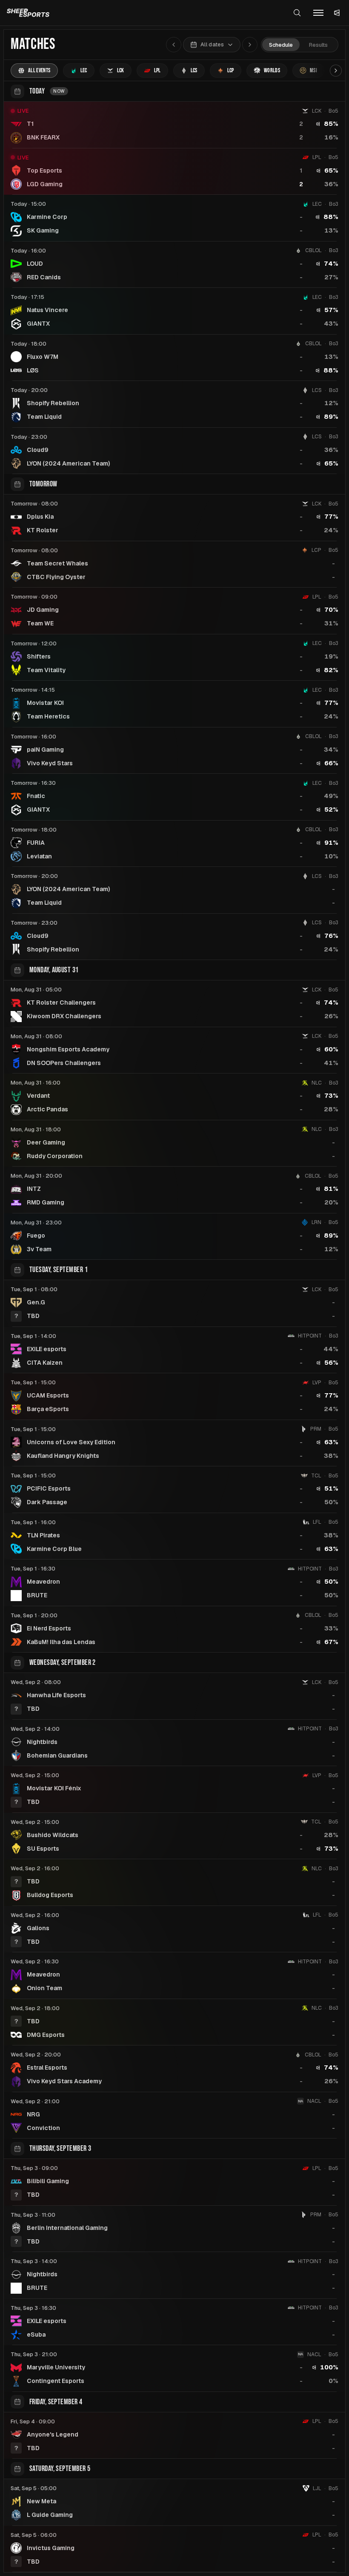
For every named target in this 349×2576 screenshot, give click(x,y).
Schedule (281, 45)
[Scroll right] (336, 71)
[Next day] (250, 45)
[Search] (297, 13)
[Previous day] (174, 45)
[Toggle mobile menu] (318, 13)
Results (318, 45)
